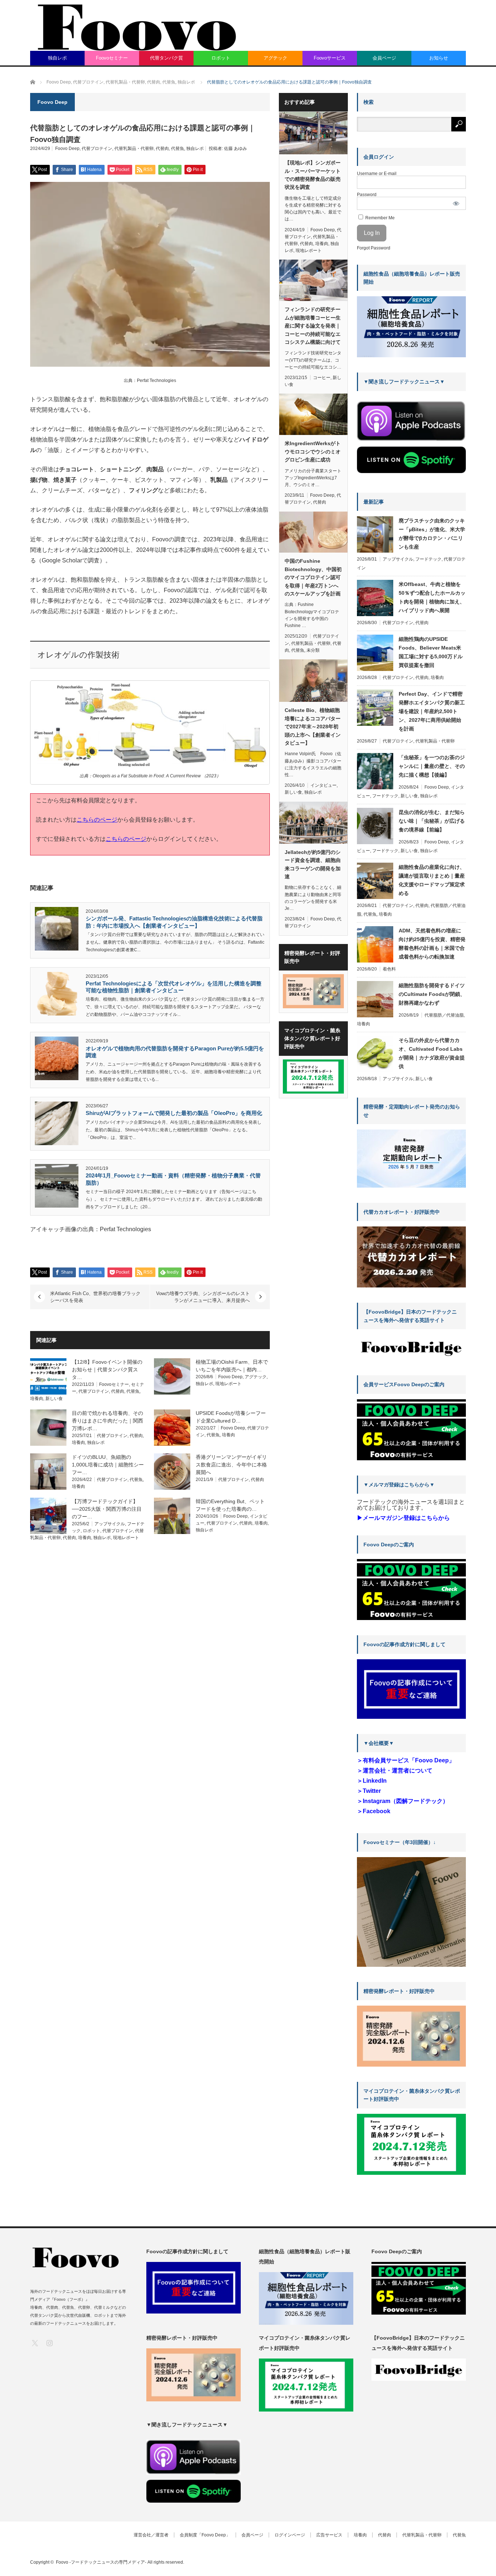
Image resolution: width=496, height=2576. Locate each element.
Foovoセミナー (112, 58)
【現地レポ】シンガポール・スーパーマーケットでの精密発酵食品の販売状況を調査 (313, 175)
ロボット (221, 58)
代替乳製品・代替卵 (134, 148)
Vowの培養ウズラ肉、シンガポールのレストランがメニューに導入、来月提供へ (203, 1297)
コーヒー (322, 378)
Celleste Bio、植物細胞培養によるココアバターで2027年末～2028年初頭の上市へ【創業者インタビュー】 (313, 727)
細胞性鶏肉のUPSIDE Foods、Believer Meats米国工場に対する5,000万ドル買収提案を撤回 (431, 652)
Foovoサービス (330, 58)
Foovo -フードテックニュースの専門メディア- (101, 2562)
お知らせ (439, 58)
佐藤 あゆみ (235, 148)
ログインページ (290, 2535)
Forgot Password (374, 248)
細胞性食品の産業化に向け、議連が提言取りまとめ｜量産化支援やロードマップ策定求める (432, 880)
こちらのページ (97, 820)
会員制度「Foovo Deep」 (205, 2535)
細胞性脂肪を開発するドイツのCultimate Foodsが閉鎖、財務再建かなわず (432, 994)
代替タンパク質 (166, 58)
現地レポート (228, 1384)
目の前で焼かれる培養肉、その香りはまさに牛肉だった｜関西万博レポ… (107, 1421)
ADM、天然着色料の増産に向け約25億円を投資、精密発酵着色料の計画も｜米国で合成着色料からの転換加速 (432, 944)
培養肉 (37, 1399)
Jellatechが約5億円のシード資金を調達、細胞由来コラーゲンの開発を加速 (313, 864)
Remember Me (379, 218)
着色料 (389, 969)
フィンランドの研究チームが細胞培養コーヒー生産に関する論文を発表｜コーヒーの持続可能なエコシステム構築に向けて (313, 326)
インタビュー (324, 785)
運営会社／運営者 (151, 2535)
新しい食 (54, 1399)
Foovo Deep (67, 148)
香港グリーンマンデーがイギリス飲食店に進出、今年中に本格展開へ (231, 1465)
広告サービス (329, 2535)
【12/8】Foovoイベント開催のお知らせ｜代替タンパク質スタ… (107, 1370)
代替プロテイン (97, 148)
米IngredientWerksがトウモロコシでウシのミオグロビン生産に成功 (313, 451)
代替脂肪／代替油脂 (444, 1015)
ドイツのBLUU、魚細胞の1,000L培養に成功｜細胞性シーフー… (108, 1465)
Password (367, 195)
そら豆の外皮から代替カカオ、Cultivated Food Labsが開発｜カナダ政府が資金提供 (432, 1053)
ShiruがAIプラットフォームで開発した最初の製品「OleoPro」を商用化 (174, 1113)
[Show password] (456, 203)
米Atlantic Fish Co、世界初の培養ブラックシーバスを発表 (95, 1297)
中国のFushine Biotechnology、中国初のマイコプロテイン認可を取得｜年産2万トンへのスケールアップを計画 (313, 577)
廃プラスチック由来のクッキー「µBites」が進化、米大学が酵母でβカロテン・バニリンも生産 (432, 534)
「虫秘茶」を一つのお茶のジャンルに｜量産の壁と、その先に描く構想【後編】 (432, 766)
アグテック (275, 58)
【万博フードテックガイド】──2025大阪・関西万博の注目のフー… (107, 1509)
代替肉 (162, 148)
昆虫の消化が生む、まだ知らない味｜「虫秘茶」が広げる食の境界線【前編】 (432, 821)
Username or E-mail (377, 174)
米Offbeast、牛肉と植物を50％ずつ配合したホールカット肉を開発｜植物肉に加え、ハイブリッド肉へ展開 (432, 597)
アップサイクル (110, 1524)
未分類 (313, 650)
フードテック (428, 559)
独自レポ (57, 58)
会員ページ (384, 58)
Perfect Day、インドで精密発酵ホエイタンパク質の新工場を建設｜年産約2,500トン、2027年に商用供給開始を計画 (432, 711)
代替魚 (178, 148)
